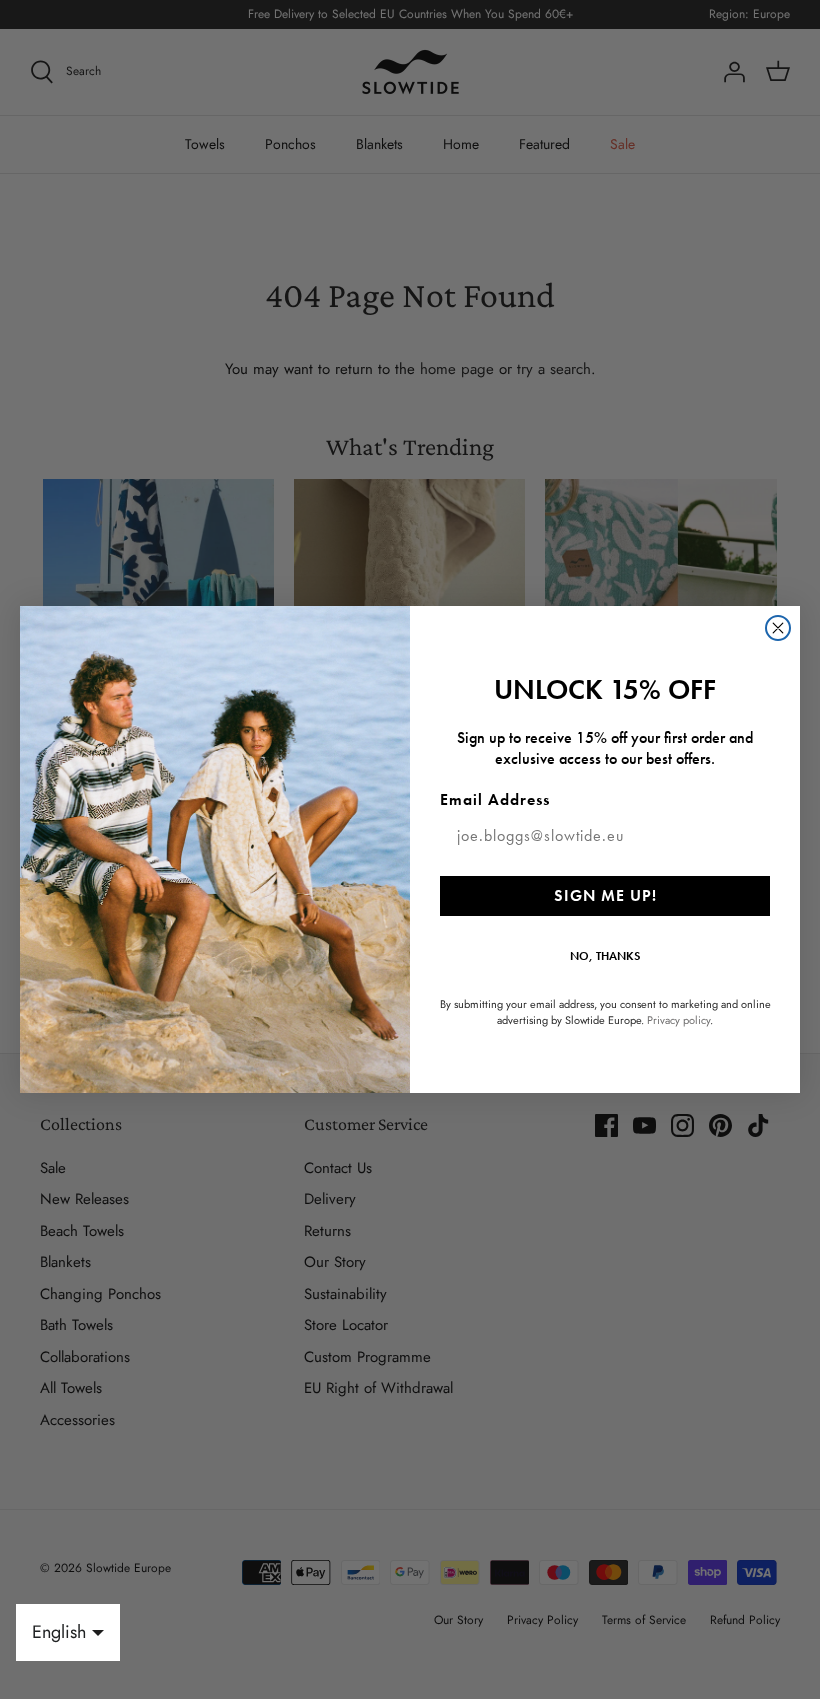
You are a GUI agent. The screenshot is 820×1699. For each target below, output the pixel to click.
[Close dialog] (778, 628)
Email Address (495, 799)
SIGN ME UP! (605, 895)
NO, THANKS (605, 956)
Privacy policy (678, 1020)
